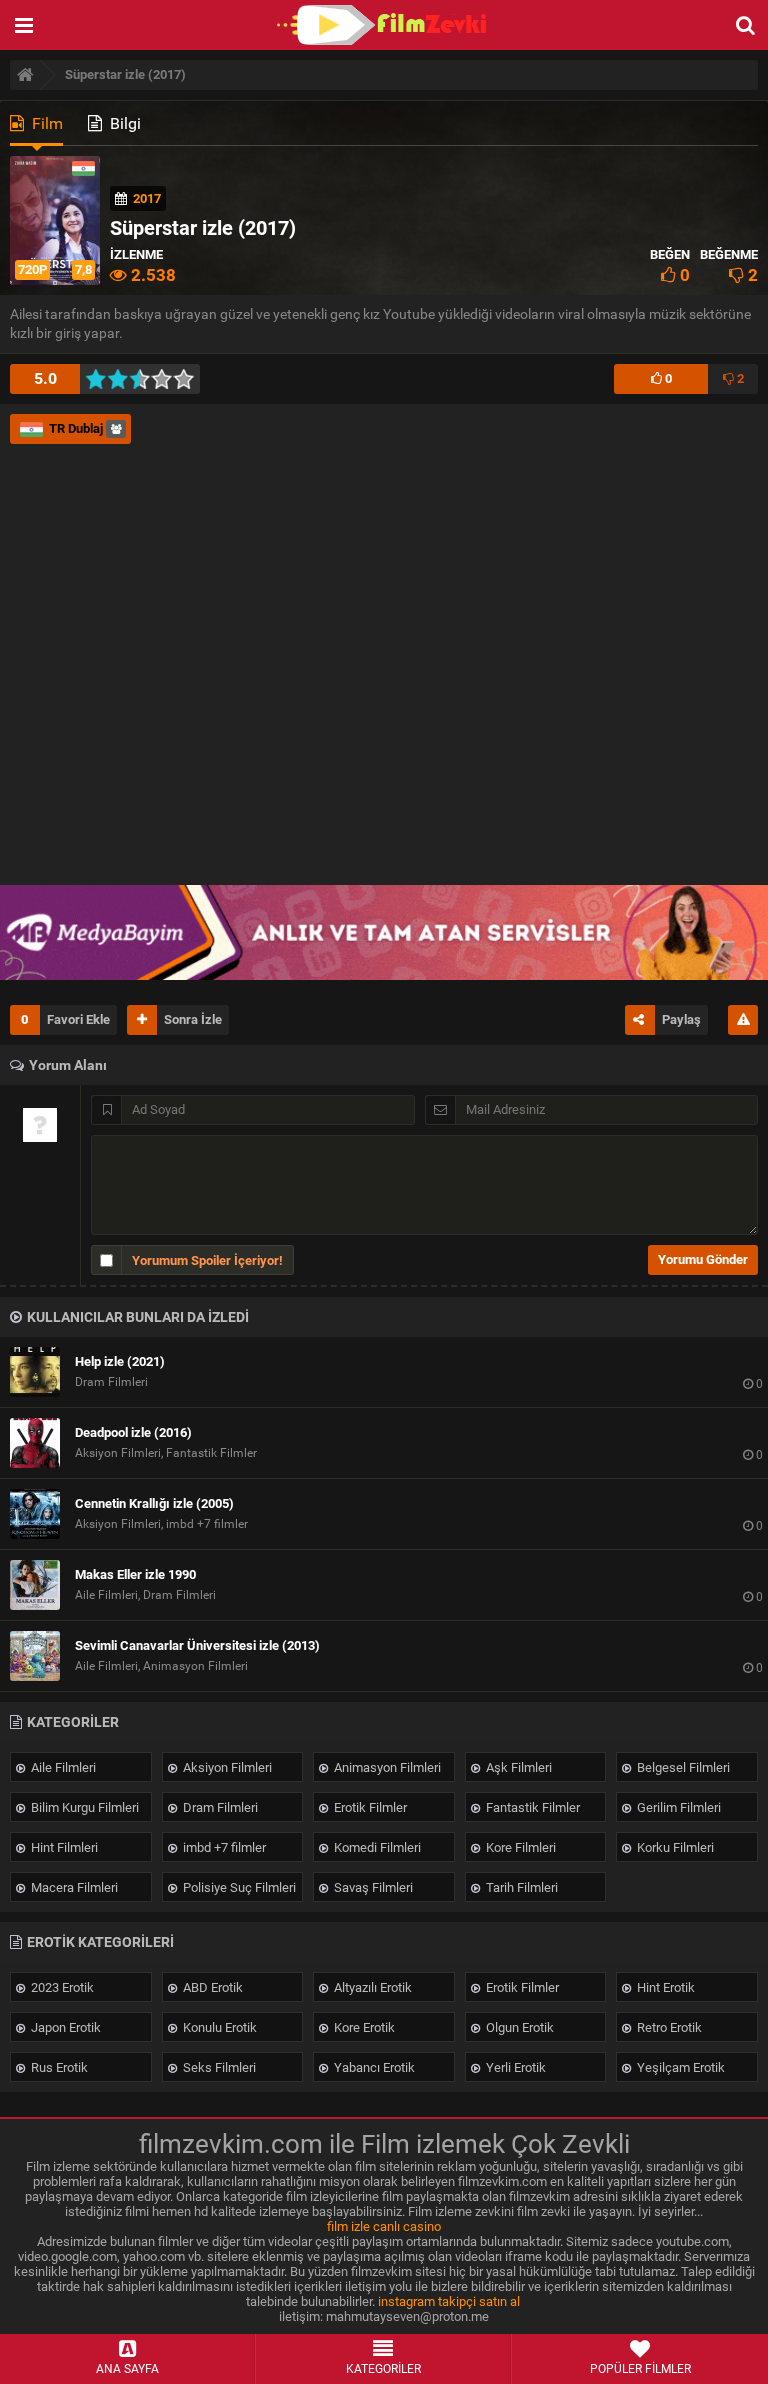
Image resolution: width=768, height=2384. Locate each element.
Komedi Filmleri (376, 1847)
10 (189, 379)
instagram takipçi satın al (449, 2301)
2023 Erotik (61, 1987)
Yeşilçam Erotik (679, 2067)
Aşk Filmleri (517, 1767)
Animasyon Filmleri (386, 1767)
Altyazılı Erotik (371, 1987)
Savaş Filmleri (372, 1887)
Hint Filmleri (63, 1847)
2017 (147, 198)
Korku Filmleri (674, 1847)
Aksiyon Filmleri (226, 1767)
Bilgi (123, 123)
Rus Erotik (58, 2067)
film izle (348, 2226)
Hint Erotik (664, 1987)
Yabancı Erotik (373, 2067)
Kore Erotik (363, 2027)
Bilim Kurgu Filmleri (83, 1807)
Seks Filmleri (218, 2067)
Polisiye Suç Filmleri (238, 1887)
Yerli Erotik (514, 2067)
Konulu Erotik (218, 2027)
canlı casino (407, 2226)
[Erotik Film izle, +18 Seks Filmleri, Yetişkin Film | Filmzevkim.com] (384, 25)
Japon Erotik (64, 2027)
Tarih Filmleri (520, 1887)
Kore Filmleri (519, 1847)
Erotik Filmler (369, 1807)
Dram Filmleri (219, 1807)
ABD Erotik (211, 1987)
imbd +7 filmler (223, 1847)
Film (45, 123)
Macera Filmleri (73, 1887)
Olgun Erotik (518, 2027)
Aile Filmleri (62, 1767)
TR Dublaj (76, 428)
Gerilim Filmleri (677, 1807)
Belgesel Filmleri (682, 1767)
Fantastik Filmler (531, 1807)
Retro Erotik (668, 2027)
